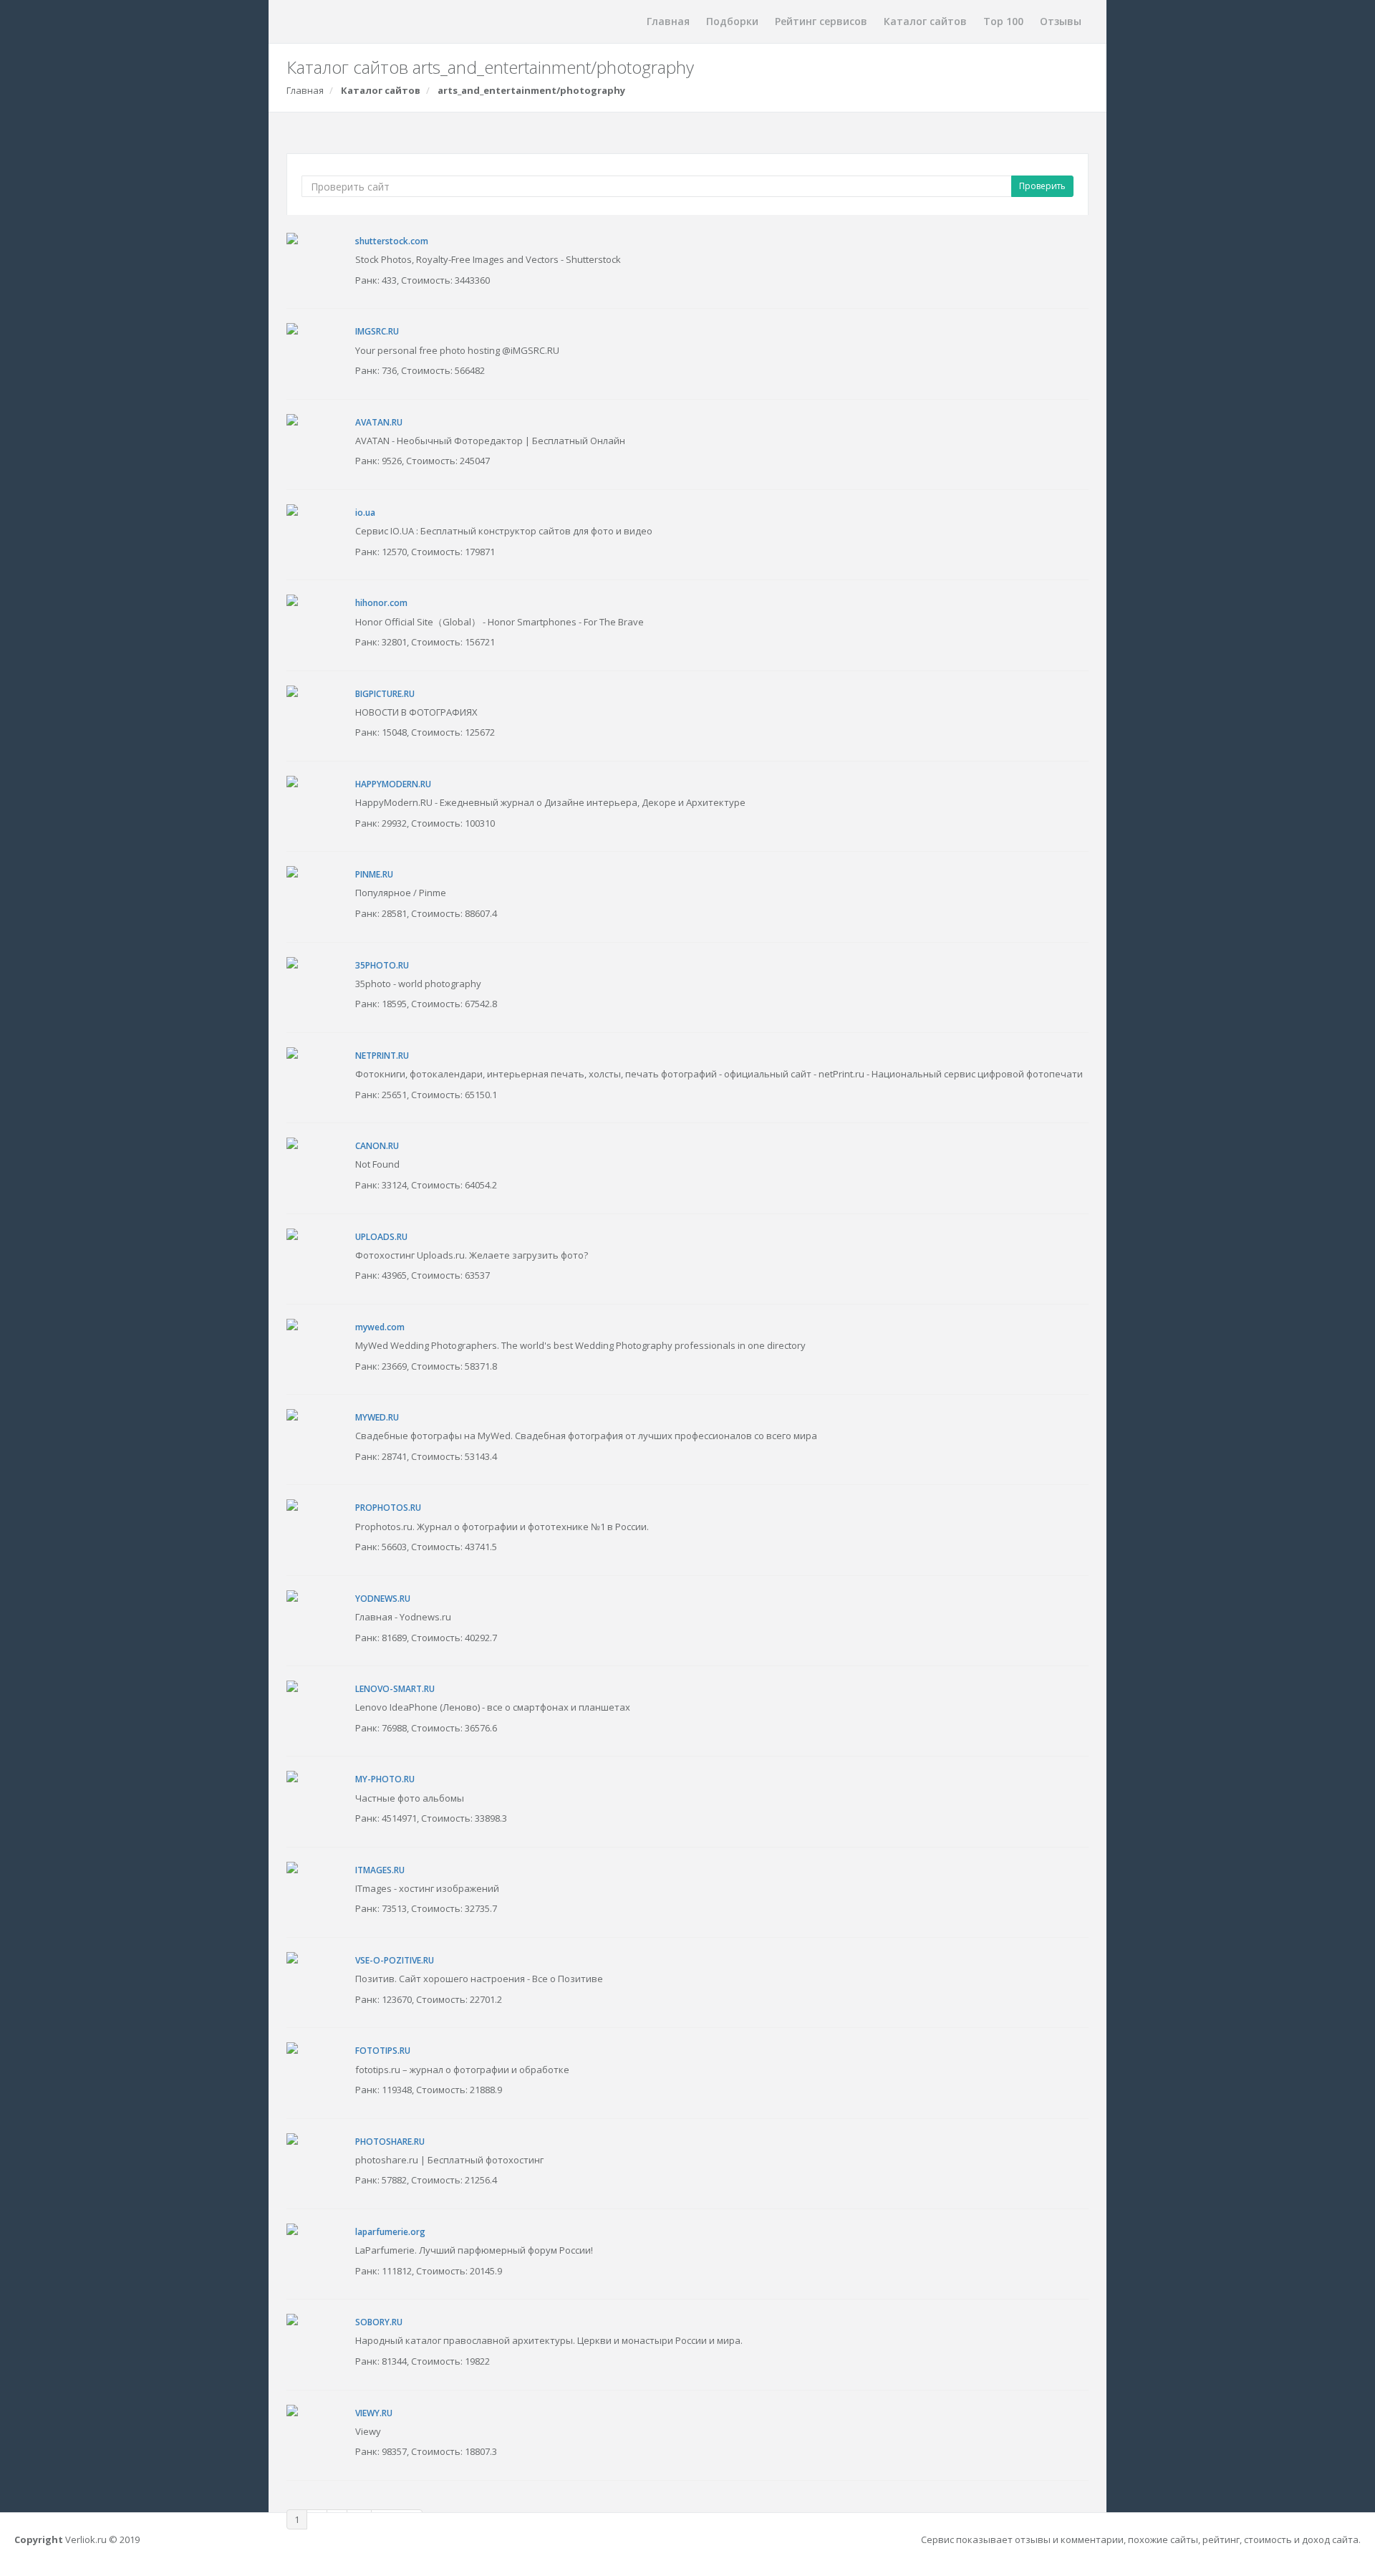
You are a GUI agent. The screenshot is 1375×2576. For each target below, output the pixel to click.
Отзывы (1061, 21)
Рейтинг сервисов (821, 21)
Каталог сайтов (925, 21)
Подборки (732, 21)
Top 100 (1003, 21)
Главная (668, 21)
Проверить (1042, 186)
